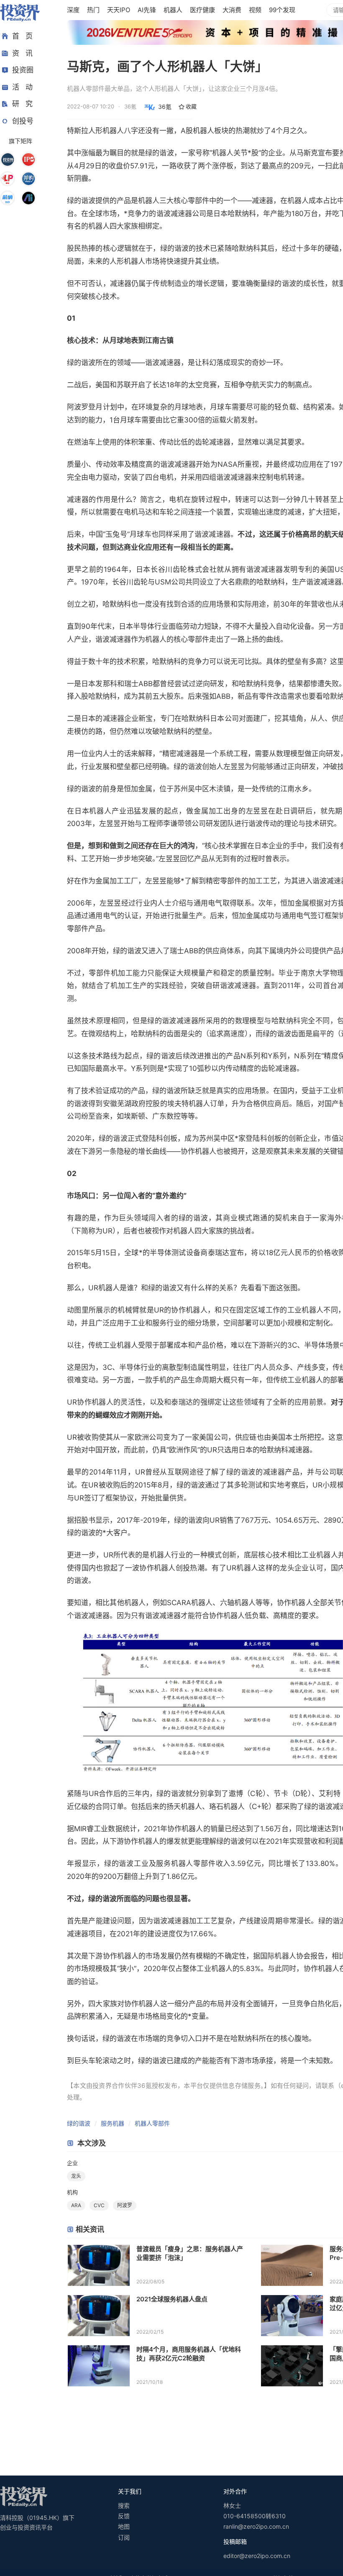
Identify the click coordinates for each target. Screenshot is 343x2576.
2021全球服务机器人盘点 (172, 2299)
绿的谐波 (79, 2123)
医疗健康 (202, 10)
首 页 (22, 36)
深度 (73, 10)
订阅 (124, 2537)
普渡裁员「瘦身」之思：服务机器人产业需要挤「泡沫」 (190, 2253)
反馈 (124, 2516)
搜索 (124, 2505)
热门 (93, 10)
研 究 (22, 104)
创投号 (23, 121)
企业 (72, 2163)
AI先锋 (147, 10)
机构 (72, 2192)
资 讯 (22, 53)
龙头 (76, 2176)
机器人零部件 (152, 2123)
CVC (99, 2205)
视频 (255, 10)
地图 (124, 2526)
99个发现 (282, 10)
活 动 (22, 87)
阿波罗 (125, 2205)
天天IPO (119, 10)
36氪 (165, 107)
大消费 (232, 10)
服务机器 (113, 2123)
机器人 (173, 10)
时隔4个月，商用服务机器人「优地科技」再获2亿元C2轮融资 (189, 2354)
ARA (76, 2205)
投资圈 (23, 70)
